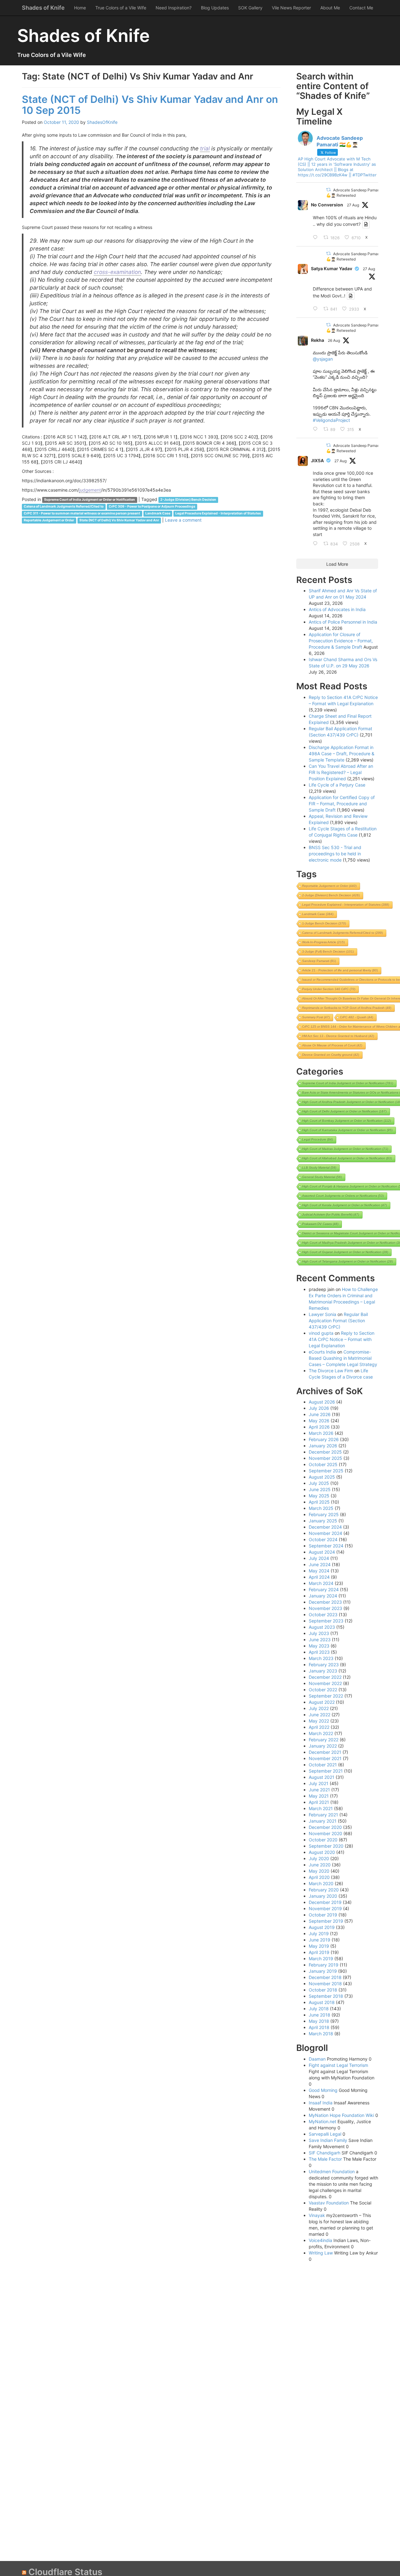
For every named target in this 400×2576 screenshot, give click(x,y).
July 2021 (319, 1783)
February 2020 (324, 1890)
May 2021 (319, 1796)
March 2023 (321, 1658)
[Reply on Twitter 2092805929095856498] (317, 238)
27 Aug (353, 205)
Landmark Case (158, 514)
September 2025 (326, 1471)
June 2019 (320, 1940)
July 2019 (319, 1933)
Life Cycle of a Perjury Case (337, 785)
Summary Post (316, 1017)
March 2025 (321, 1508)
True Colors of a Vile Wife (121, 8)
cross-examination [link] (117, 272)
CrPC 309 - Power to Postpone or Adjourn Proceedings (152, 507)
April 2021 (319, 1802)
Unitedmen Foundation (332, 2171)
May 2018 (319, 2021)
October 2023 (323, 1614)
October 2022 (323, 1690)
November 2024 (325, 1533)
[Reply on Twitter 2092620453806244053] (317, 429)
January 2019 (323, 1971)
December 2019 (325, 1902)
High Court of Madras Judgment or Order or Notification (345, 1149)
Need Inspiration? (174, 8)
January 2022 (323, 1746)
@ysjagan (323, 359)
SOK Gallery (250, 8)
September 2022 (326, 1696)
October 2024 (323, 1539)
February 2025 (324, 1514)
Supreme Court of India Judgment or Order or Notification (90, 500)
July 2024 (319, 1558)
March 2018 (321, 2034)
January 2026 (323, 1446)
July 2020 (319, 1858)
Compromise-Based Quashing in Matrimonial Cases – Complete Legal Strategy (343, 1358)
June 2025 (320, 1489)
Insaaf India (321, 2103)
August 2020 (322, 1852)
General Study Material (322, 1177)
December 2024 (325, 1527)
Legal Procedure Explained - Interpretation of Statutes (218, 514)
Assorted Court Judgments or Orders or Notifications (343, 1196)
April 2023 (319, 1652)
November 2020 (325, 1833)
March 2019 (321, 1959)
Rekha (317, 340)
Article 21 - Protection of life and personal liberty (340, 970)
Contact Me (361, 8)
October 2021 (323, 1765)
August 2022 (322, 1702)
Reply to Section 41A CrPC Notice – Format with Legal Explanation (342, 1339)
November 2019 (325, 1908)
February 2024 (324, 1589)
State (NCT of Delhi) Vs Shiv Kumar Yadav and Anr (119, 521)
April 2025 (319, 1502)
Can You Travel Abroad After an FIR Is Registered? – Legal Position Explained (341, 772)
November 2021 (325, 1758)
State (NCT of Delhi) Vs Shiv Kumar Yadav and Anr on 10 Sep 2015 (150, 105)
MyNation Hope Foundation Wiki (341, 2115)
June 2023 (320, 1640)
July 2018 (319, 2009)
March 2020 (321, 1883)
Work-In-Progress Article (323, 942)
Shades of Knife (43, 8)
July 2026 (319, 1408)
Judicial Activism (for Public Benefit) (331, 1215)
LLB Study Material (319, 1168)
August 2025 (322, 1477)
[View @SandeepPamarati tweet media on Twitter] (366, 224)
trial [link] (205, 148)
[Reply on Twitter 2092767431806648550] (317, 544)
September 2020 (326, 1846)
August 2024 (322, 1552)
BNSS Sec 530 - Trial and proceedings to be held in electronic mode (335, 854)
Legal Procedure (317, 1139)
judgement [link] (90, 490)
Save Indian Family (328, 2140)
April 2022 (319, 1727)
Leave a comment (183, 520)
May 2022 (319, 1721)
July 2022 (319, 1708)
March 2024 (321, 1583)
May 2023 (319, 1646)
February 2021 (323, 1815)
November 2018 (325, 1984)
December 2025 (325, 1452)
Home (80, 8)
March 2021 (321, 1808)
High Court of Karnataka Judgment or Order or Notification (347, 1130)
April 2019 (319, 1952)
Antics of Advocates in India (337, 609)
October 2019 (323, 1915)
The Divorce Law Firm (331, 1371)
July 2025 (319, 1483)
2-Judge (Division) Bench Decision (188, 500)
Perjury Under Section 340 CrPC (329, 989)
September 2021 (326, 1771)
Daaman (317, 2059)
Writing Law (321, 2253)
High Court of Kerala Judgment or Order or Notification (345, 1205)
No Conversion (327, 205)
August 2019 (322, 1927)
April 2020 (319, 1877)
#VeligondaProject (331, 420)
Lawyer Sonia (322, 1314)
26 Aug (334, 340)
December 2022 (325, 1677)
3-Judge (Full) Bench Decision (328, 951)
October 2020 (323, 1840)
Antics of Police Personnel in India (343, 622)
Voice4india (320, 2240)
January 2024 (323, 1596)
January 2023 (323, 1671)
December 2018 (325, 1977)
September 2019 (326, 1921)
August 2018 (322, 2002)
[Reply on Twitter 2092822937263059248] (317, 309)
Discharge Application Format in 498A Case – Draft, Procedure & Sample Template (342, 754)
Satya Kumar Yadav (332, 268)
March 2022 (321, 1733)
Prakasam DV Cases (320, 1224)
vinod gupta (321, 1333)
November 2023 (325, 1608)
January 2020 (323, 1896)
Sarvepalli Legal (325, 2134)
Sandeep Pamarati (319, 961)
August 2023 (322, 1627)
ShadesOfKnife (102, 122)
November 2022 (325, 1683)
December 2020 (325, 1827)
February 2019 (324, 1965)
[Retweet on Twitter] (328, 190)
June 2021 (319, 1790)
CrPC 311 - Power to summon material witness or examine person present (82, 514)
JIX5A (317, 461)
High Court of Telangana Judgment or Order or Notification (347, 1261)
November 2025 (325, 1458)
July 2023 (319, 1633)
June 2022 (320, 1715)
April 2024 (319, 1577)
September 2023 (326, 1621)
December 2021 (325, 1752)
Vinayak (317, 2215)
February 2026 (324, 1439)
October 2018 (323, 1990)
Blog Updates (215, 8)
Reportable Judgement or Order (49, 521)
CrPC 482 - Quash (357, 1017)
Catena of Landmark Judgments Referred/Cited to (64, 507)
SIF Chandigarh (325, 2153)
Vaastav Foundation (329, 2203)
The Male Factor (325, 2159)
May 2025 (319, 1496)
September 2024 (326, 1546)
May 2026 (319, 1421)
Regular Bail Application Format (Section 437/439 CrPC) (338, 1321)
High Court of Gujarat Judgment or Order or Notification (345, 1252)
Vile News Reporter (291, 8)
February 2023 (324, 1665)
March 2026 (321, 1433)
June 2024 (320, 1564)
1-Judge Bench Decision (324, 923)
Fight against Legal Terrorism (338, 2065)
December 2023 (325, 1602)
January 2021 (323, 1821)
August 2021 (322, 1777)
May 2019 (319, 1946)
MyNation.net (322, 2121)
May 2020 (319, 1871)
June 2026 (320, 1414)
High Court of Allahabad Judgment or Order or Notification (347, 1158)
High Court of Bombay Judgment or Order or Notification (347, 1121)
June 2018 (320, 2015)
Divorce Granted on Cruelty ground (331, 1055)
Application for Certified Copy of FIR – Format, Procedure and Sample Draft (342, 804)
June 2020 (320, 1865)
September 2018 (326, 1996)
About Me (330, 8)
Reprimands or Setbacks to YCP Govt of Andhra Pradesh (347, 1008)
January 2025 (323, 1521)
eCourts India (322, 1352)
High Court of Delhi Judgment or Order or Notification (344, 1111)
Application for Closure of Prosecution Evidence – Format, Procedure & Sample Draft (341, 641)
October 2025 (323, 1464)
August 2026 (322, 1402)
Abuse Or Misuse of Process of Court (332, 1045)
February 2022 (324, 1740)
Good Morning (323, 2090)
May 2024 (319, 1571)
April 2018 (319, 2027)
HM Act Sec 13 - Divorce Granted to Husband (338, 1036)
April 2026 (319, 1427)
